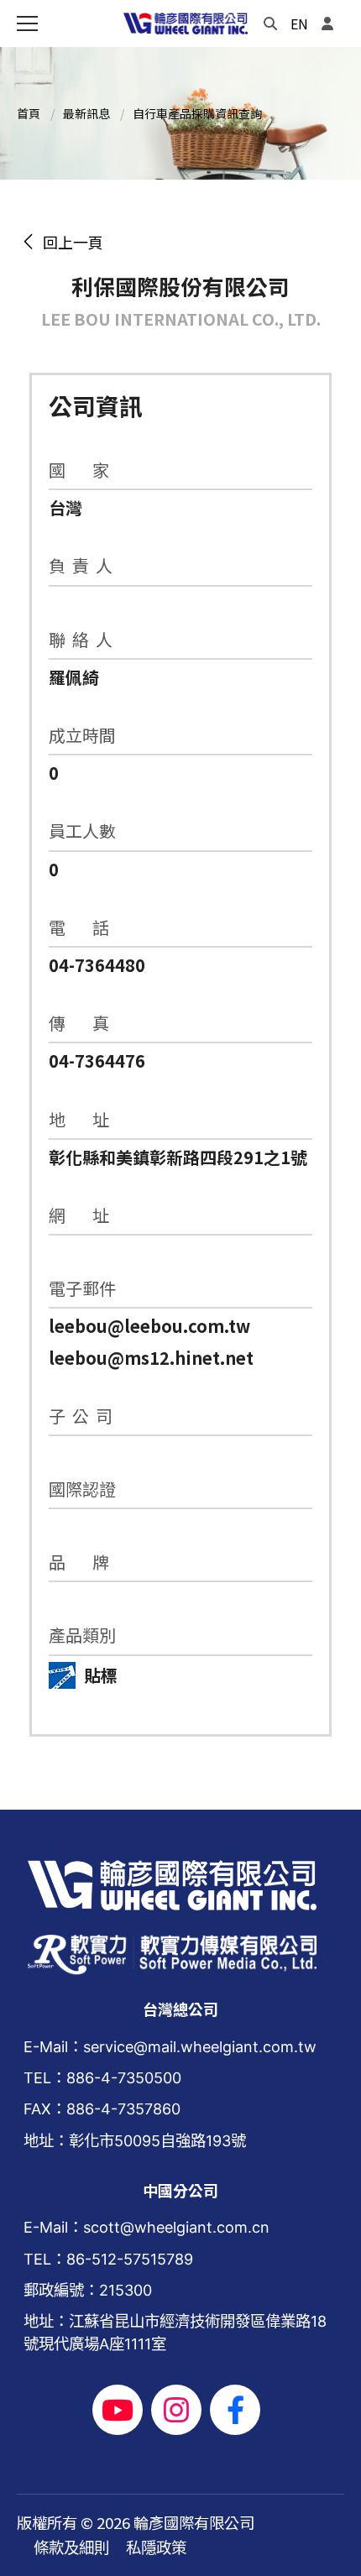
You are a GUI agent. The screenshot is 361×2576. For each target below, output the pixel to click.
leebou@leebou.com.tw (149, 1326)
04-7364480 (97, 965)
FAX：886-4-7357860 (102, 2108)
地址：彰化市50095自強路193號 (135, 2140)
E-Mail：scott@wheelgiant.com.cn (146, 2227)
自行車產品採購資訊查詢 (197, 113)
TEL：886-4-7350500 (102, 2077)
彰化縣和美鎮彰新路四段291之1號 (178, 1157)
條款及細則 (71, 2547)
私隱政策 (156, 2547)
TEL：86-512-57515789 (108, 2259)
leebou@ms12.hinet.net (151, 1358)
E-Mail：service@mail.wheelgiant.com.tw (170, 2046)
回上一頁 (70, 242)
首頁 (29, 113)
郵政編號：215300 (88, 2290)
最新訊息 (86, 113)
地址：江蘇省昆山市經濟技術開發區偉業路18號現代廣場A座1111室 (175, 2332)
